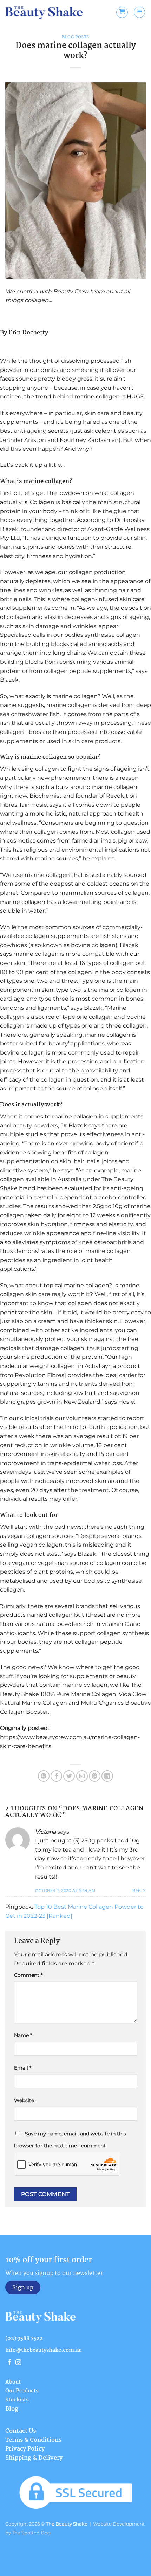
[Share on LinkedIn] (107, 1776)
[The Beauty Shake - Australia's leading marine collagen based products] (44, 12)
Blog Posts (75, 37)
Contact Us (21, 2431)
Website (24, 2100)
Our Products (22, 2391)
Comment (28, 1975)
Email (23, 2068)
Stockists (17, 2400)
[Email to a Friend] (82, 1776)
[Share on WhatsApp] (44, 1776)
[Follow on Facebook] (9, 2363)
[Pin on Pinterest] (95, 1776)
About (13, 2382)
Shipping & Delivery (34, 2458)
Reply (139, 1890)
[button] (122, 12)
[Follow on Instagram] (18, 2363)
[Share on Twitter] (69, 1776)
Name (23, 2035)
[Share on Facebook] (56, 1776)
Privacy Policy (25, 2449)
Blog (12, 2409)
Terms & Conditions (33, 2440)
